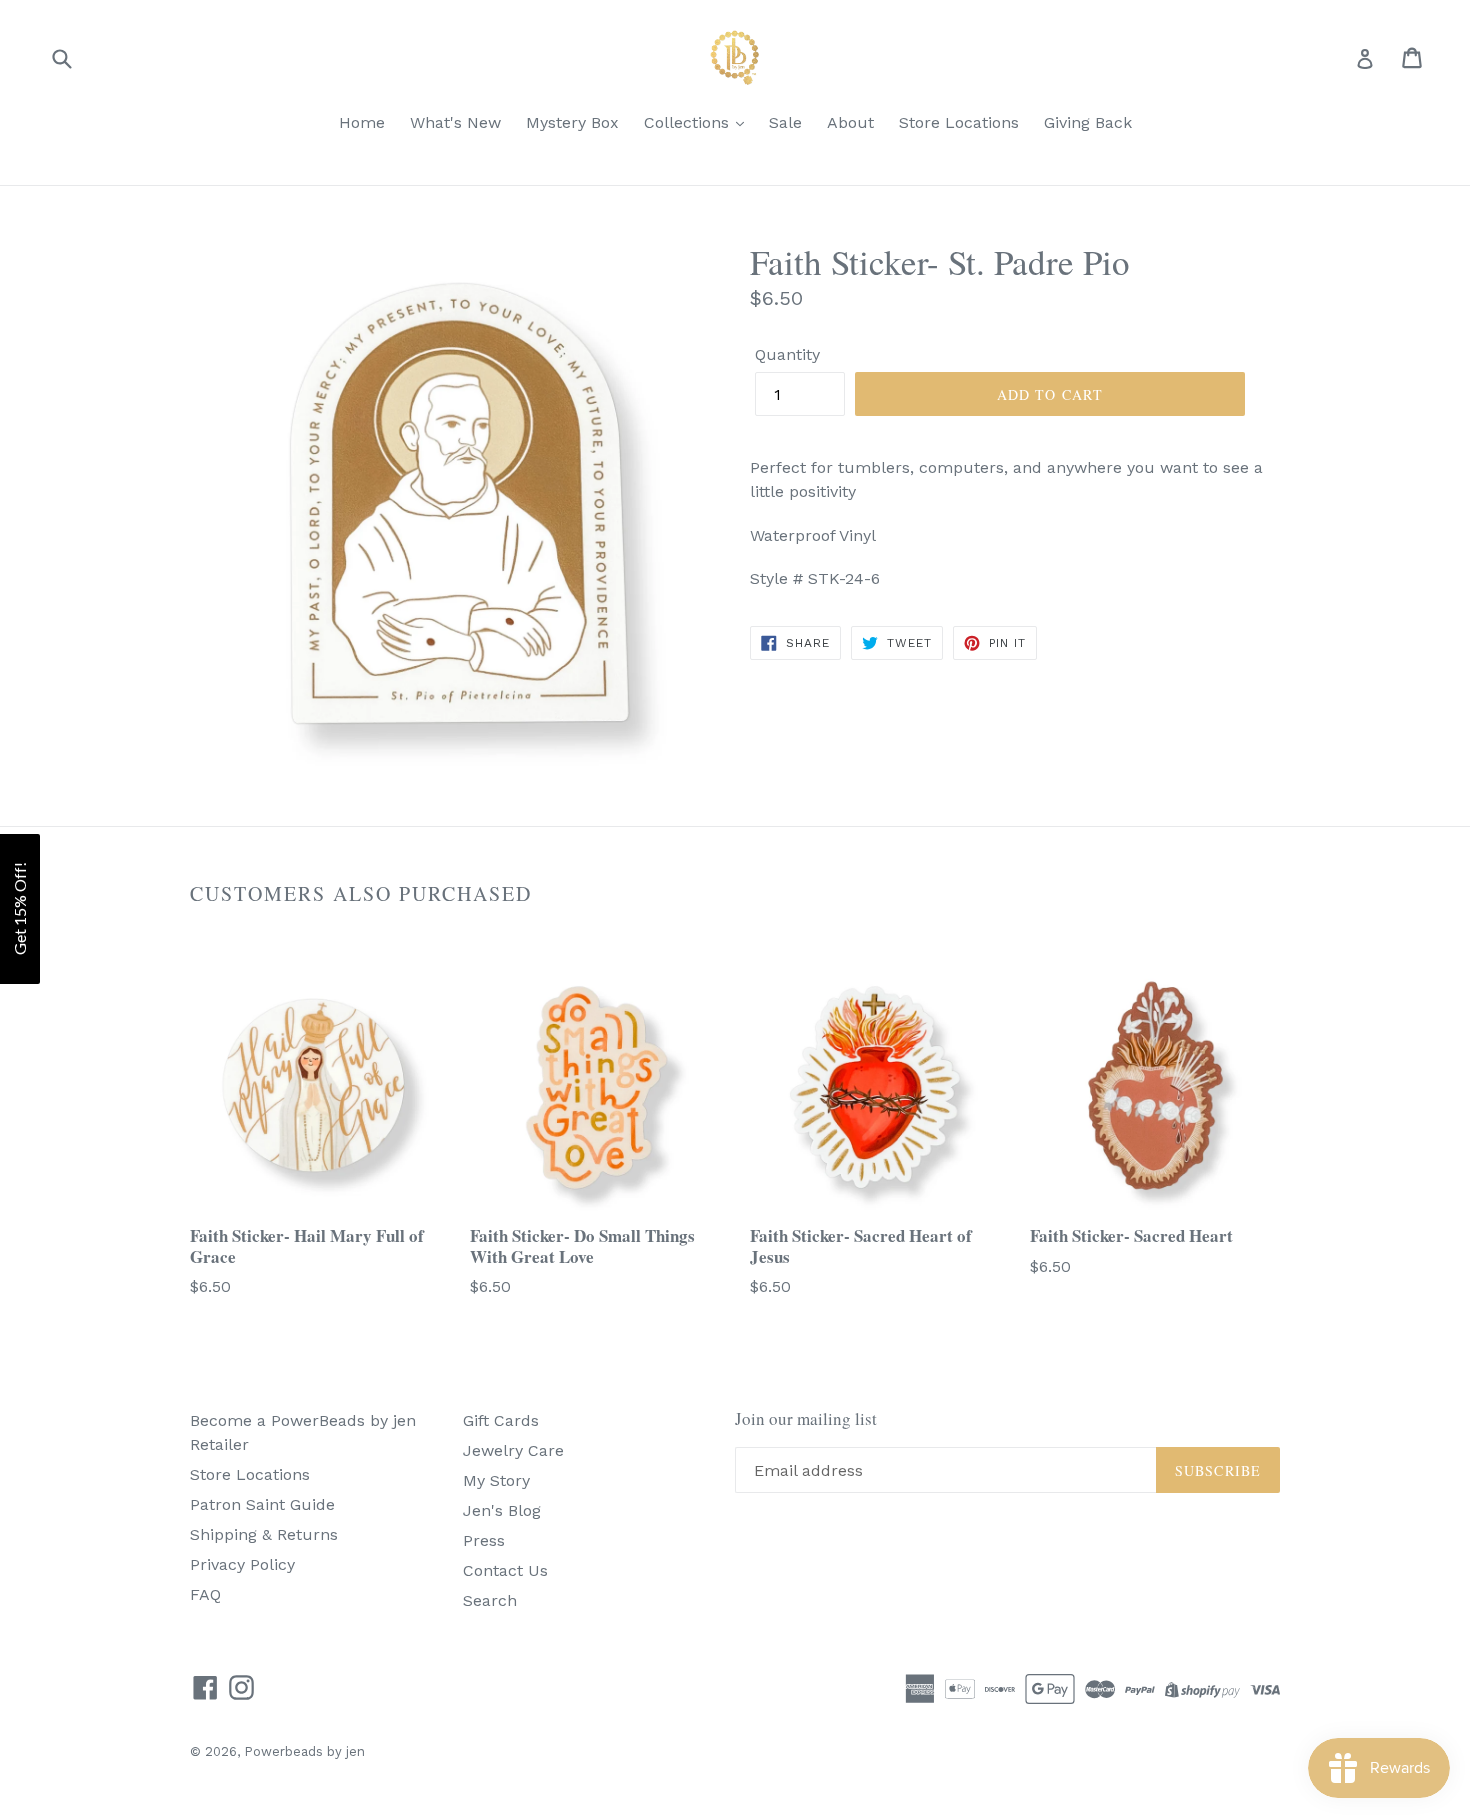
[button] (20, 909)
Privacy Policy (242, 1564)
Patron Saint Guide (262, 1504)
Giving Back (1088, 122)
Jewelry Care (513, 1450)
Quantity (787, 354)
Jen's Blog (502, 1510)
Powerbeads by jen (304, 1751)
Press (484, 1540)
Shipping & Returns (264, 1534)
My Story (496, 1480)
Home (362, 122)
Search (490, 1600)
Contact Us (505, 1570)
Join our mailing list (806, 1419)
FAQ (205, 1594)
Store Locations (959, 122)
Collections (689, 122)
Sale (785, 122)
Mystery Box (572, 122)
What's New (455, 122)
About (850, 122)
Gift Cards (501, 1420)
